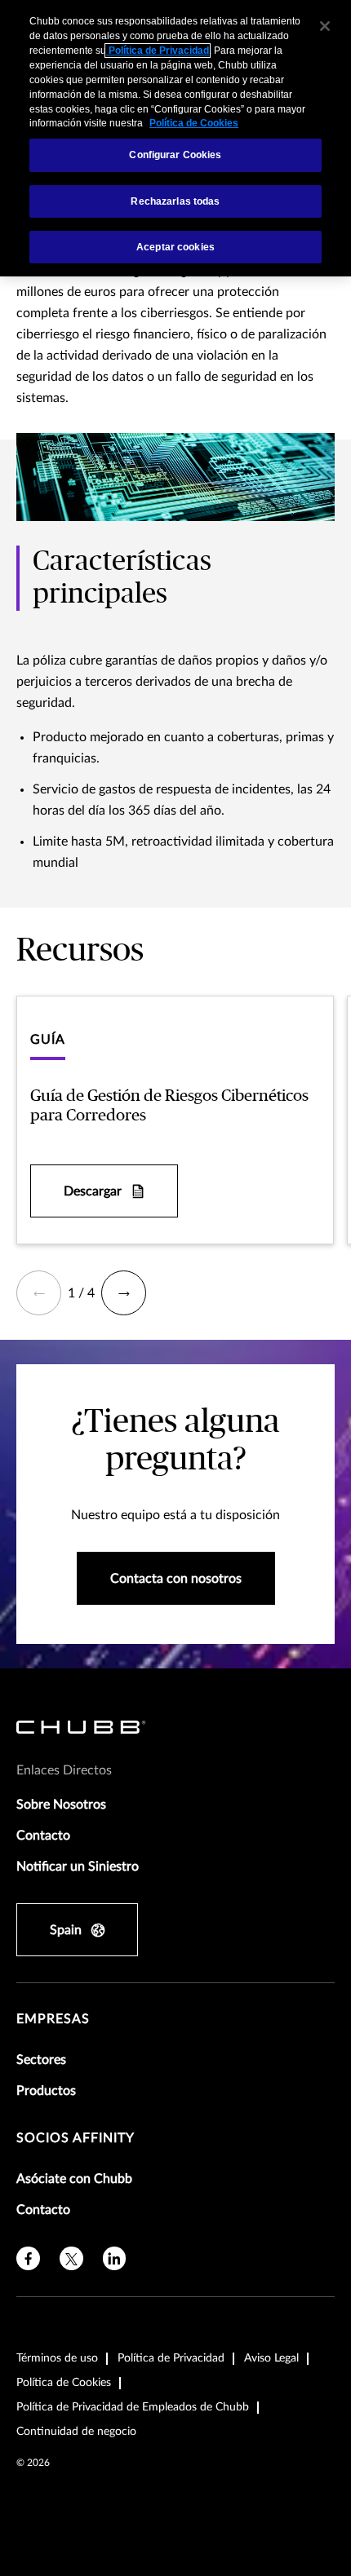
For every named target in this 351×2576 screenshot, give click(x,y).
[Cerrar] (325, 26)
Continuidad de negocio (76, 2432)
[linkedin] (115, 2258)
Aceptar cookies (175, 247)
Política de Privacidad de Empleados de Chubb (133, 2407)
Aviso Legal (271, 2358)
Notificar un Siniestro (78, 1867)
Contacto (43, 1836)
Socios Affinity (76, 2138)
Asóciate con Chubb (74, 2179)
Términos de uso (57, 2358)
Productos (46, 2091)
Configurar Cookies (175, 155)
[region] (175, 138)
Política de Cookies (64, 2383)
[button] (39, 1293)
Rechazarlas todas (175, 201)
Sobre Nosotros (61, 1805)
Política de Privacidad (171, 2358)
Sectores (41, 2060)
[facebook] (28, 2258)
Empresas (53, 2019)
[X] (71, 2258)
